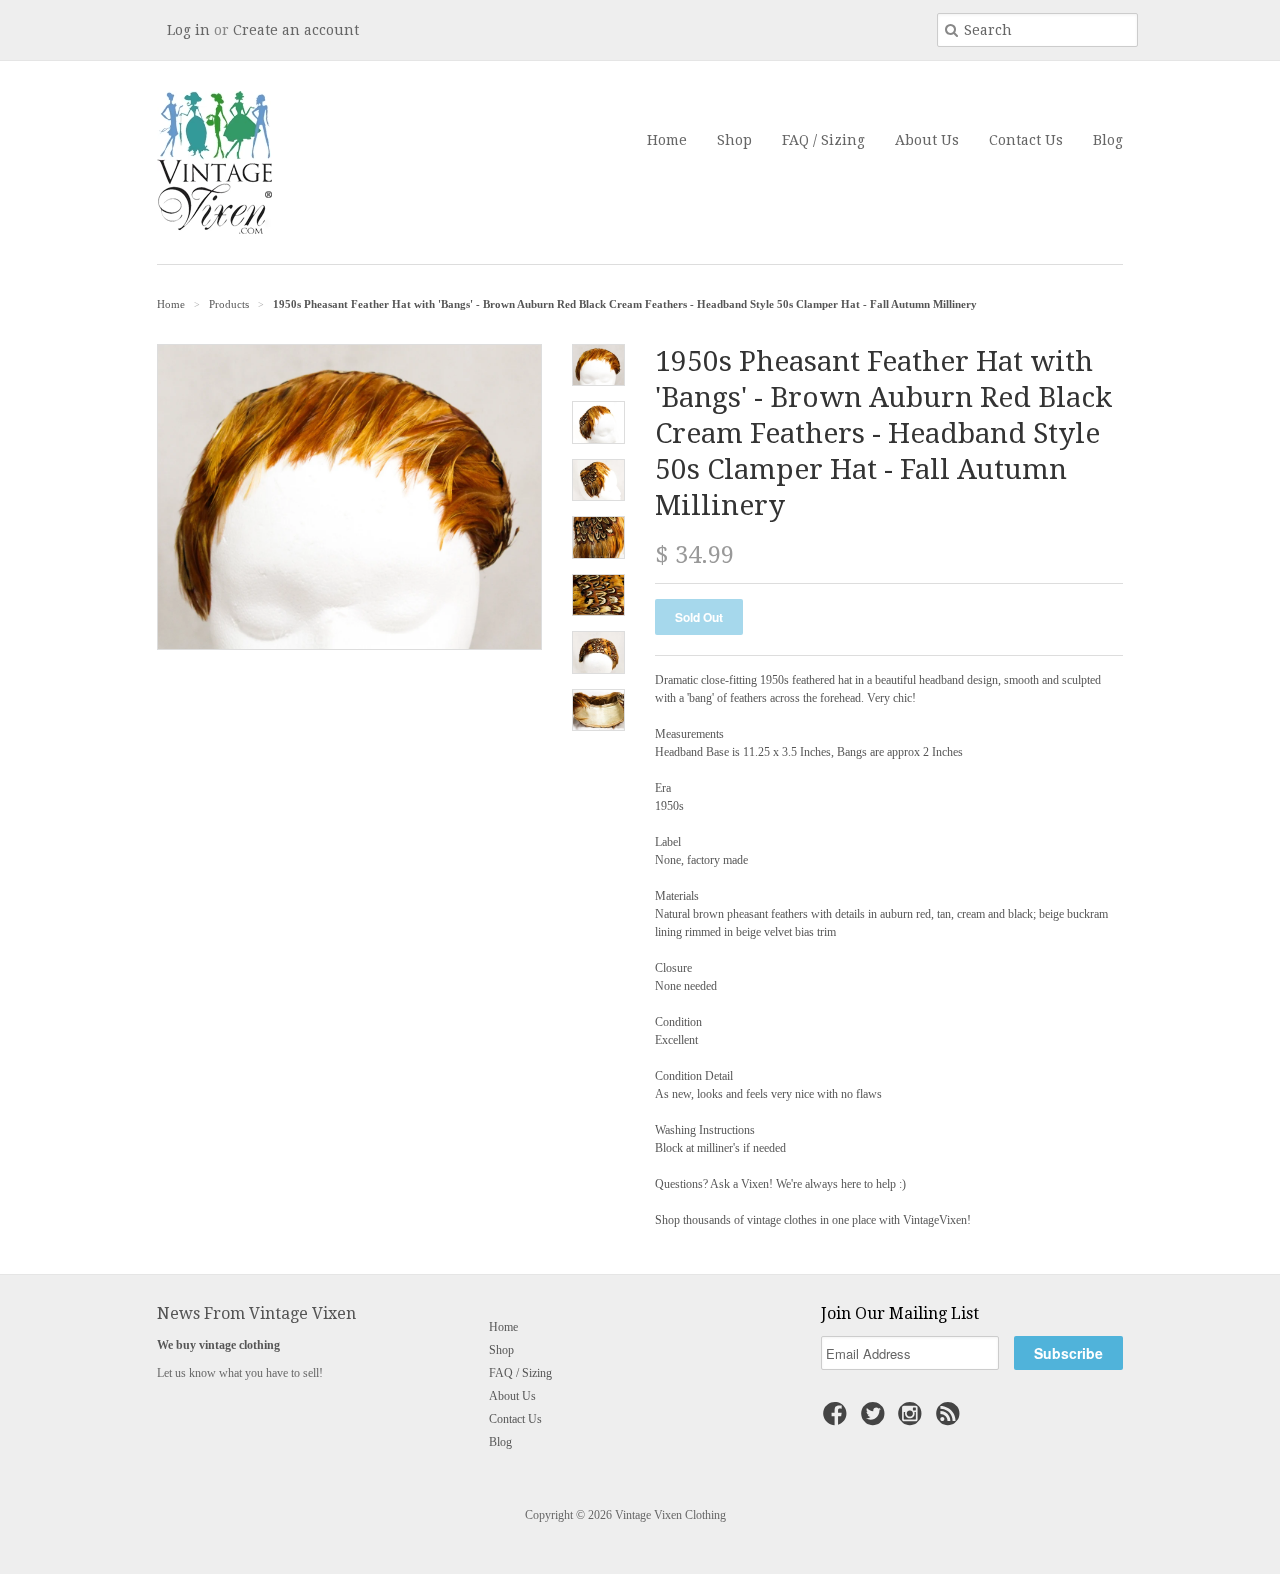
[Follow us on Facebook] (838, 1420)
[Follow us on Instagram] (913, 1420)
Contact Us (1026, 140)
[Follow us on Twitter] (876, 1420)
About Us (927, 140)
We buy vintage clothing (218, 1345)
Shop (734, 140)
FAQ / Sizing (823, 140)
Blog (1108, 140)
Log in (188, 30)
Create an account (296, 30)
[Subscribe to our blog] (951, 1420)
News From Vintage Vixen (256, 1313)
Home (667, 140)
